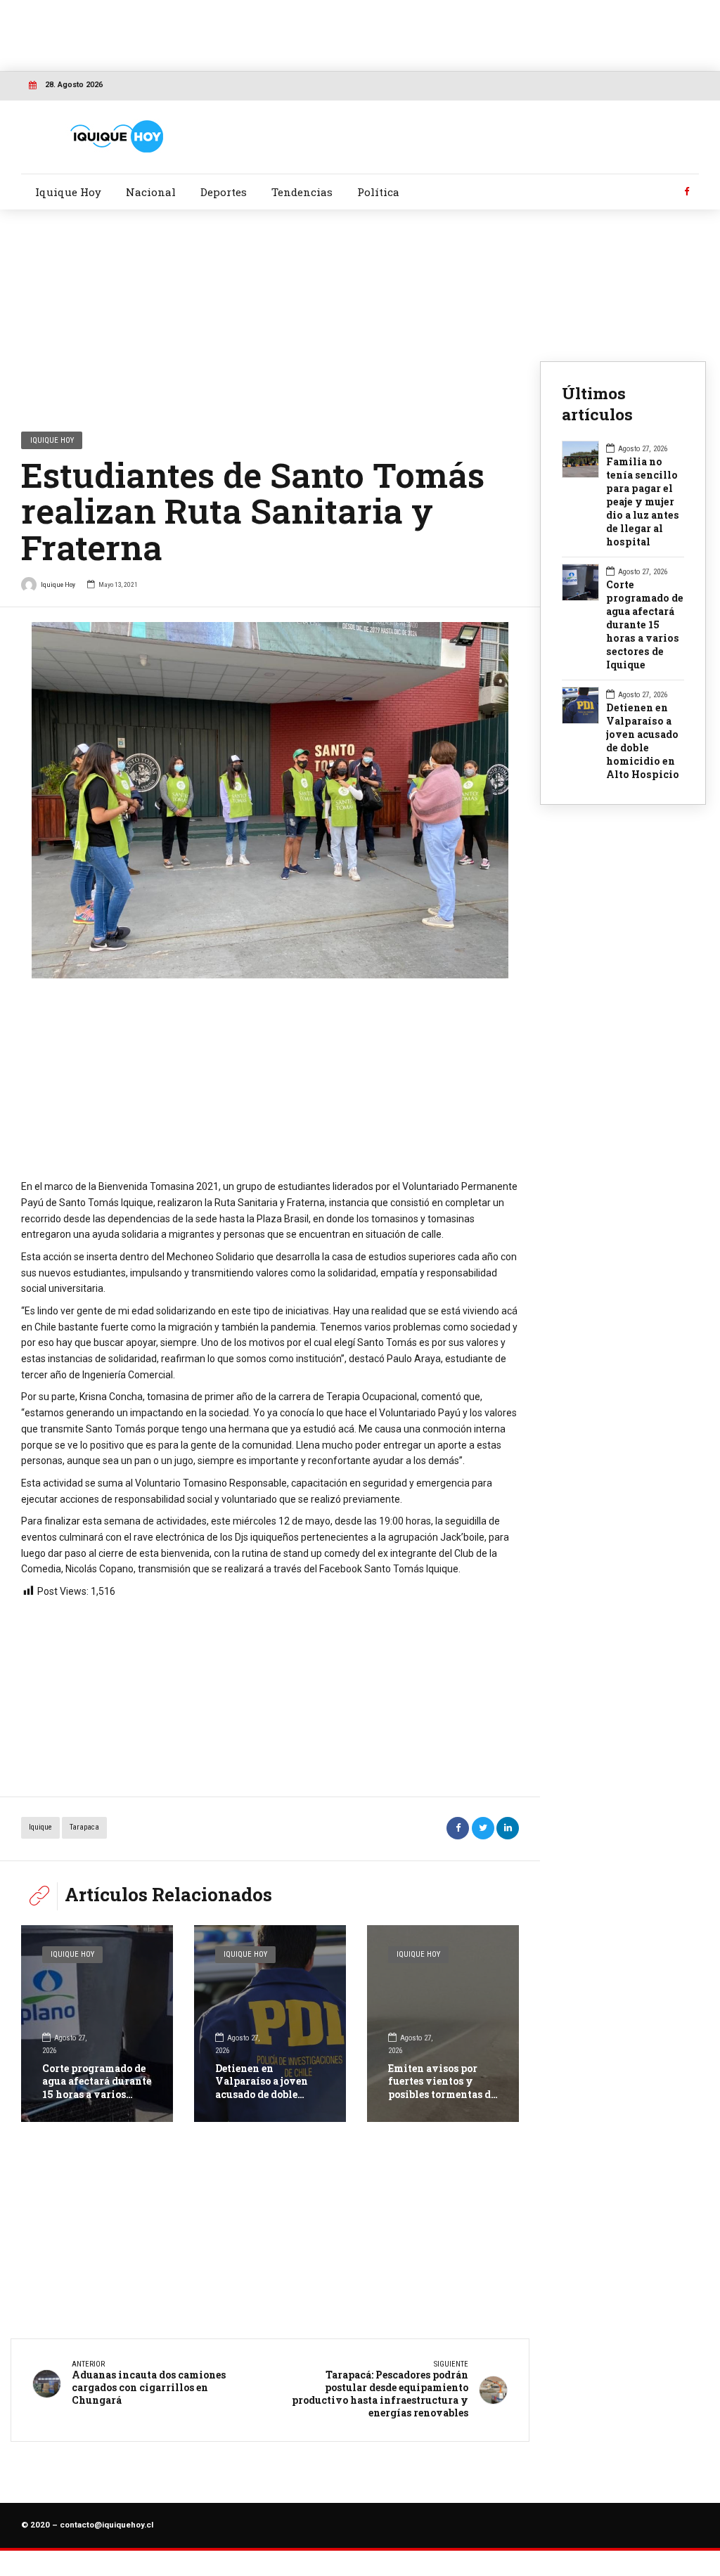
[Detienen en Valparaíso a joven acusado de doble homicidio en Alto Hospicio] (270, 2024)
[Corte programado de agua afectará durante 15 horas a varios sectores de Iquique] (97, 2024)
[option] (270, 800)
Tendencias (302, 192)
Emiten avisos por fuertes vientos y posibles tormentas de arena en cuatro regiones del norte (442, 2094)
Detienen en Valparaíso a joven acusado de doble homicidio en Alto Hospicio (262, 2094)
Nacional (151, 192)
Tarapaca (84, 1827)
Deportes (224, 192)
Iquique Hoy (68, 192)
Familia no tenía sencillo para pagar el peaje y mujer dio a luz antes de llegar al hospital (643, 502)
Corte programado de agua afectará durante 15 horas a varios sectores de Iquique (97, 2088)
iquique (40, 1827)
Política (378, 192)
